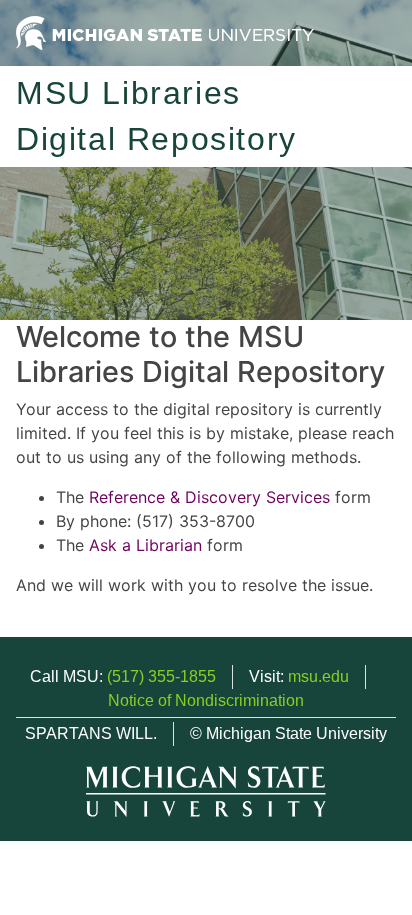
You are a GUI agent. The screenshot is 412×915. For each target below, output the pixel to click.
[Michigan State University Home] (165, 31)
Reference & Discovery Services (209, 497)
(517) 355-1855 (161, 676)
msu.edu (318, 676)
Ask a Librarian (145, 545)
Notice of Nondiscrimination (206, 700)
